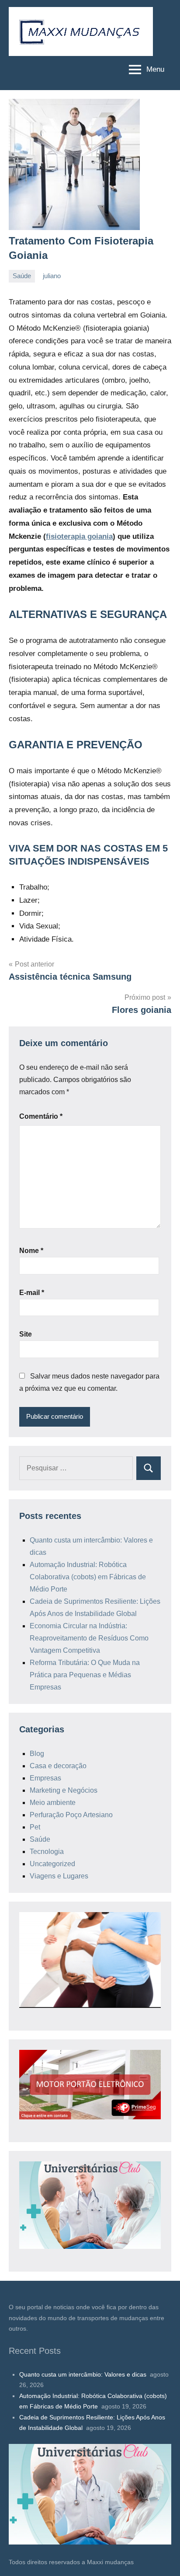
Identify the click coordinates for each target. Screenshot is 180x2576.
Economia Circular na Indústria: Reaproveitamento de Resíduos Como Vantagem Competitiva (89, 1638)
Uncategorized (52, 1864)
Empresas (45, 1778)
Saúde (22, 276)
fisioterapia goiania (79, 536)
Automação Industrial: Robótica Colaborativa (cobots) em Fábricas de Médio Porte (88, 1577)
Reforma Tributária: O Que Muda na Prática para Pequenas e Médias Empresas (85, 1675)
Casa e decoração (58, 1766)
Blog (37, 1754)
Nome (31, 1251)
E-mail (32, 1293)
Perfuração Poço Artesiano (71, 1815)
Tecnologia (47, 1852)
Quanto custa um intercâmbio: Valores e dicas (84, 2374)
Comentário (41, 1116)
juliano (52, 276)
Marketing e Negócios (64, 1790)
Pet (35, 1827)
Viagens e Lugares (59, 1876)
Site (26, 1334)
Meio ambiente (53, 1803)
